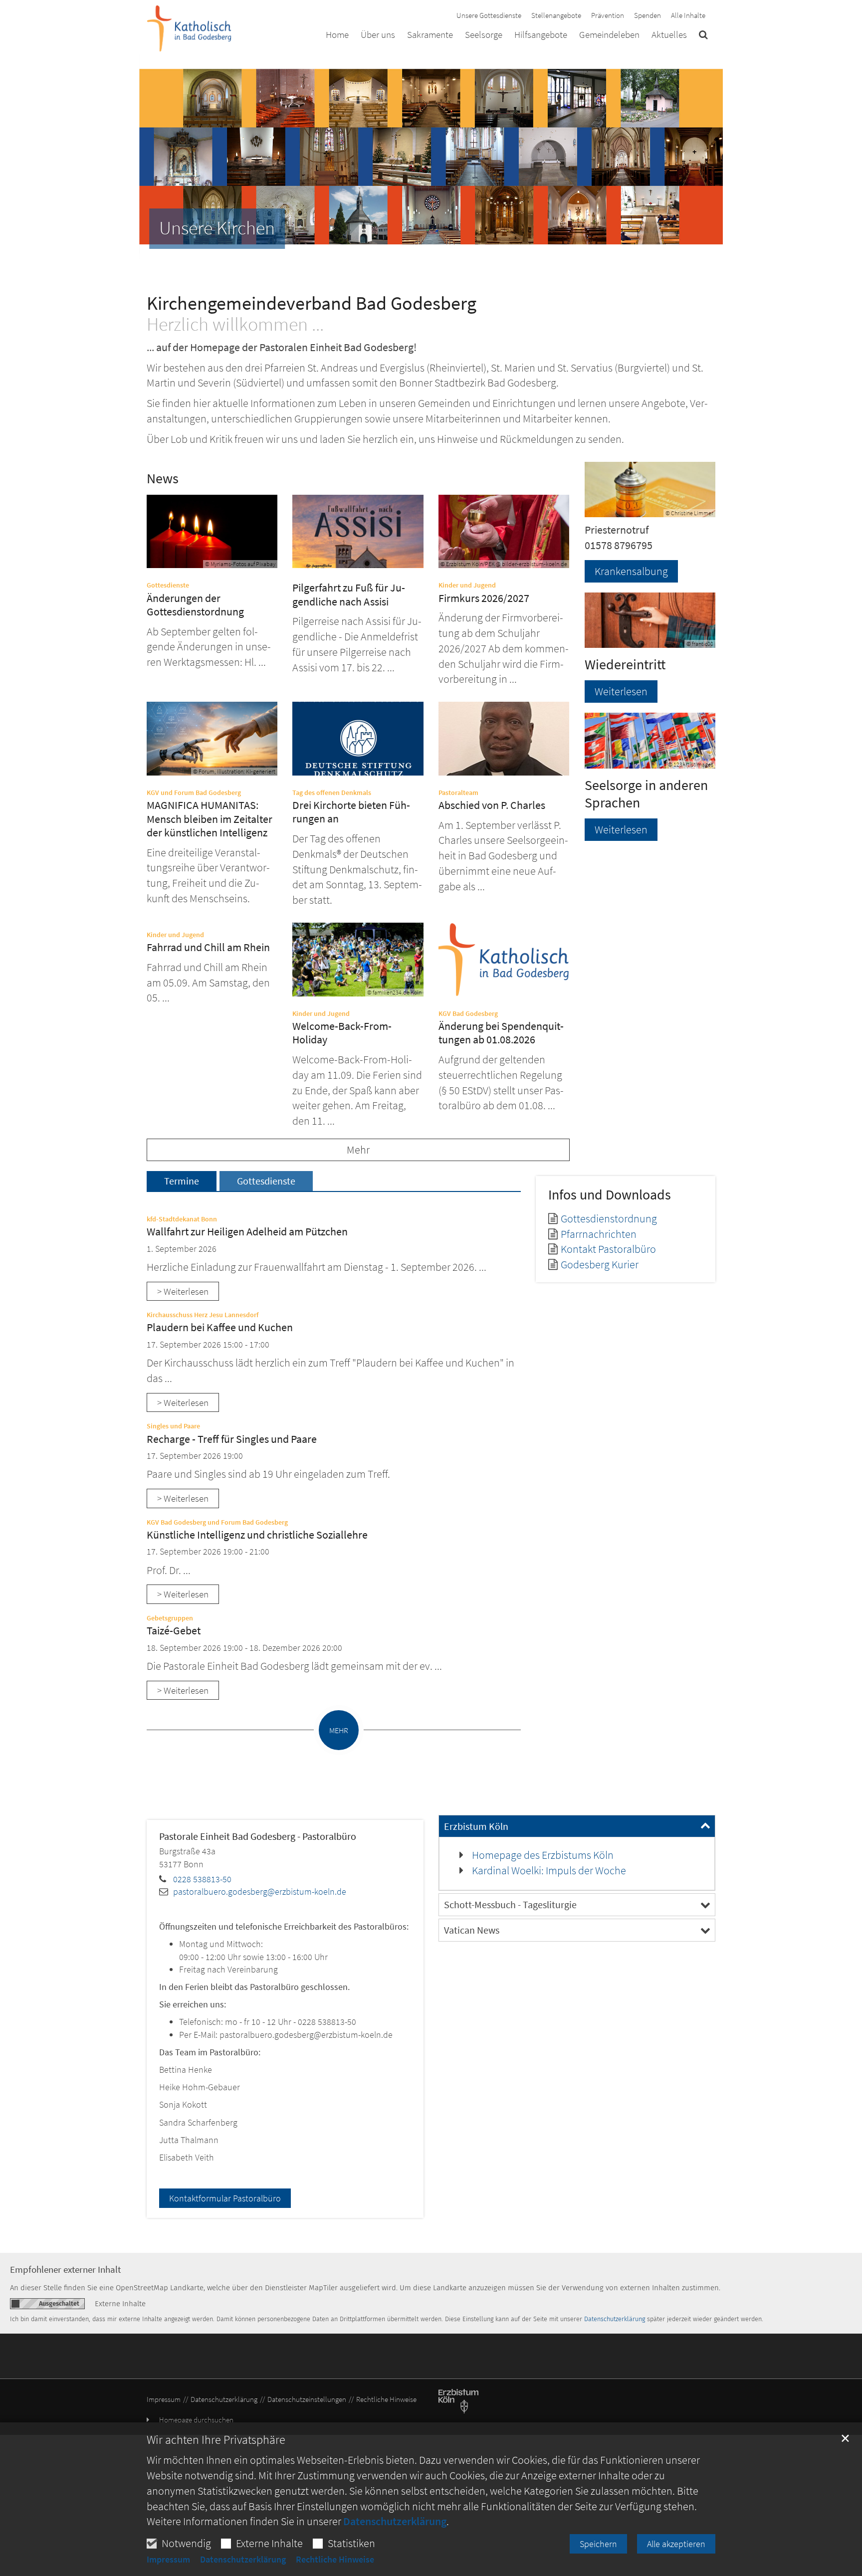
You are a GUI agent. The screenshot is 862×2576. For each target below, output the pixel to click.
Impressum (168, 2560)
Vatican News (472, 1930)
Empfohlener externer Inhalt (65, 2270)
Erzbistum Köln (476, 1826)
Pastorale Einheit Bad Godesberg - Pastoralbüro (258, 1836)
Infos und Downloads (610, 1195)
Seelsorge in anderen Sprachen (646, 794)
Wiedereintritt (625, 665)
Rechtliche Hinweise (335, 2560)
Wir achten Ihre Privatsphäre (216, 2440)
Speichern (598, 2544)
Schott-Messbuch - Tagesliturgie (510, 1904)
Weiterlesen (621, 691)
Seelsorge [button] (484, 35)
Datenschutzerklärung (395, 2521)
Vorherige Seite (154, 157)
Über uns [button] (378, 35)
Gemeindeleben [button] (609, 35)
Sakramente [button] (430, 35)
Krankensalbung (631, 571)
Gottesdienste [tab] (266, 1181)
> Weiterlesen (183, 1291)
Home (337, 35)
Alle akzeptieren (676, 2544)
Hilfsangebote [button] (541, 35)
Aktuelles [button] (669, 35)
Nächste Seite (703, 157)
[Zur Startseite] (189, 28)
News (163, 479)
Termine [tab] (182, 1181)
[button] (703, 36)
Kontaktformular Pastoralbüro (225, 2198)
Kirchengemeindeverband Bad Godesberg (312, 303)
